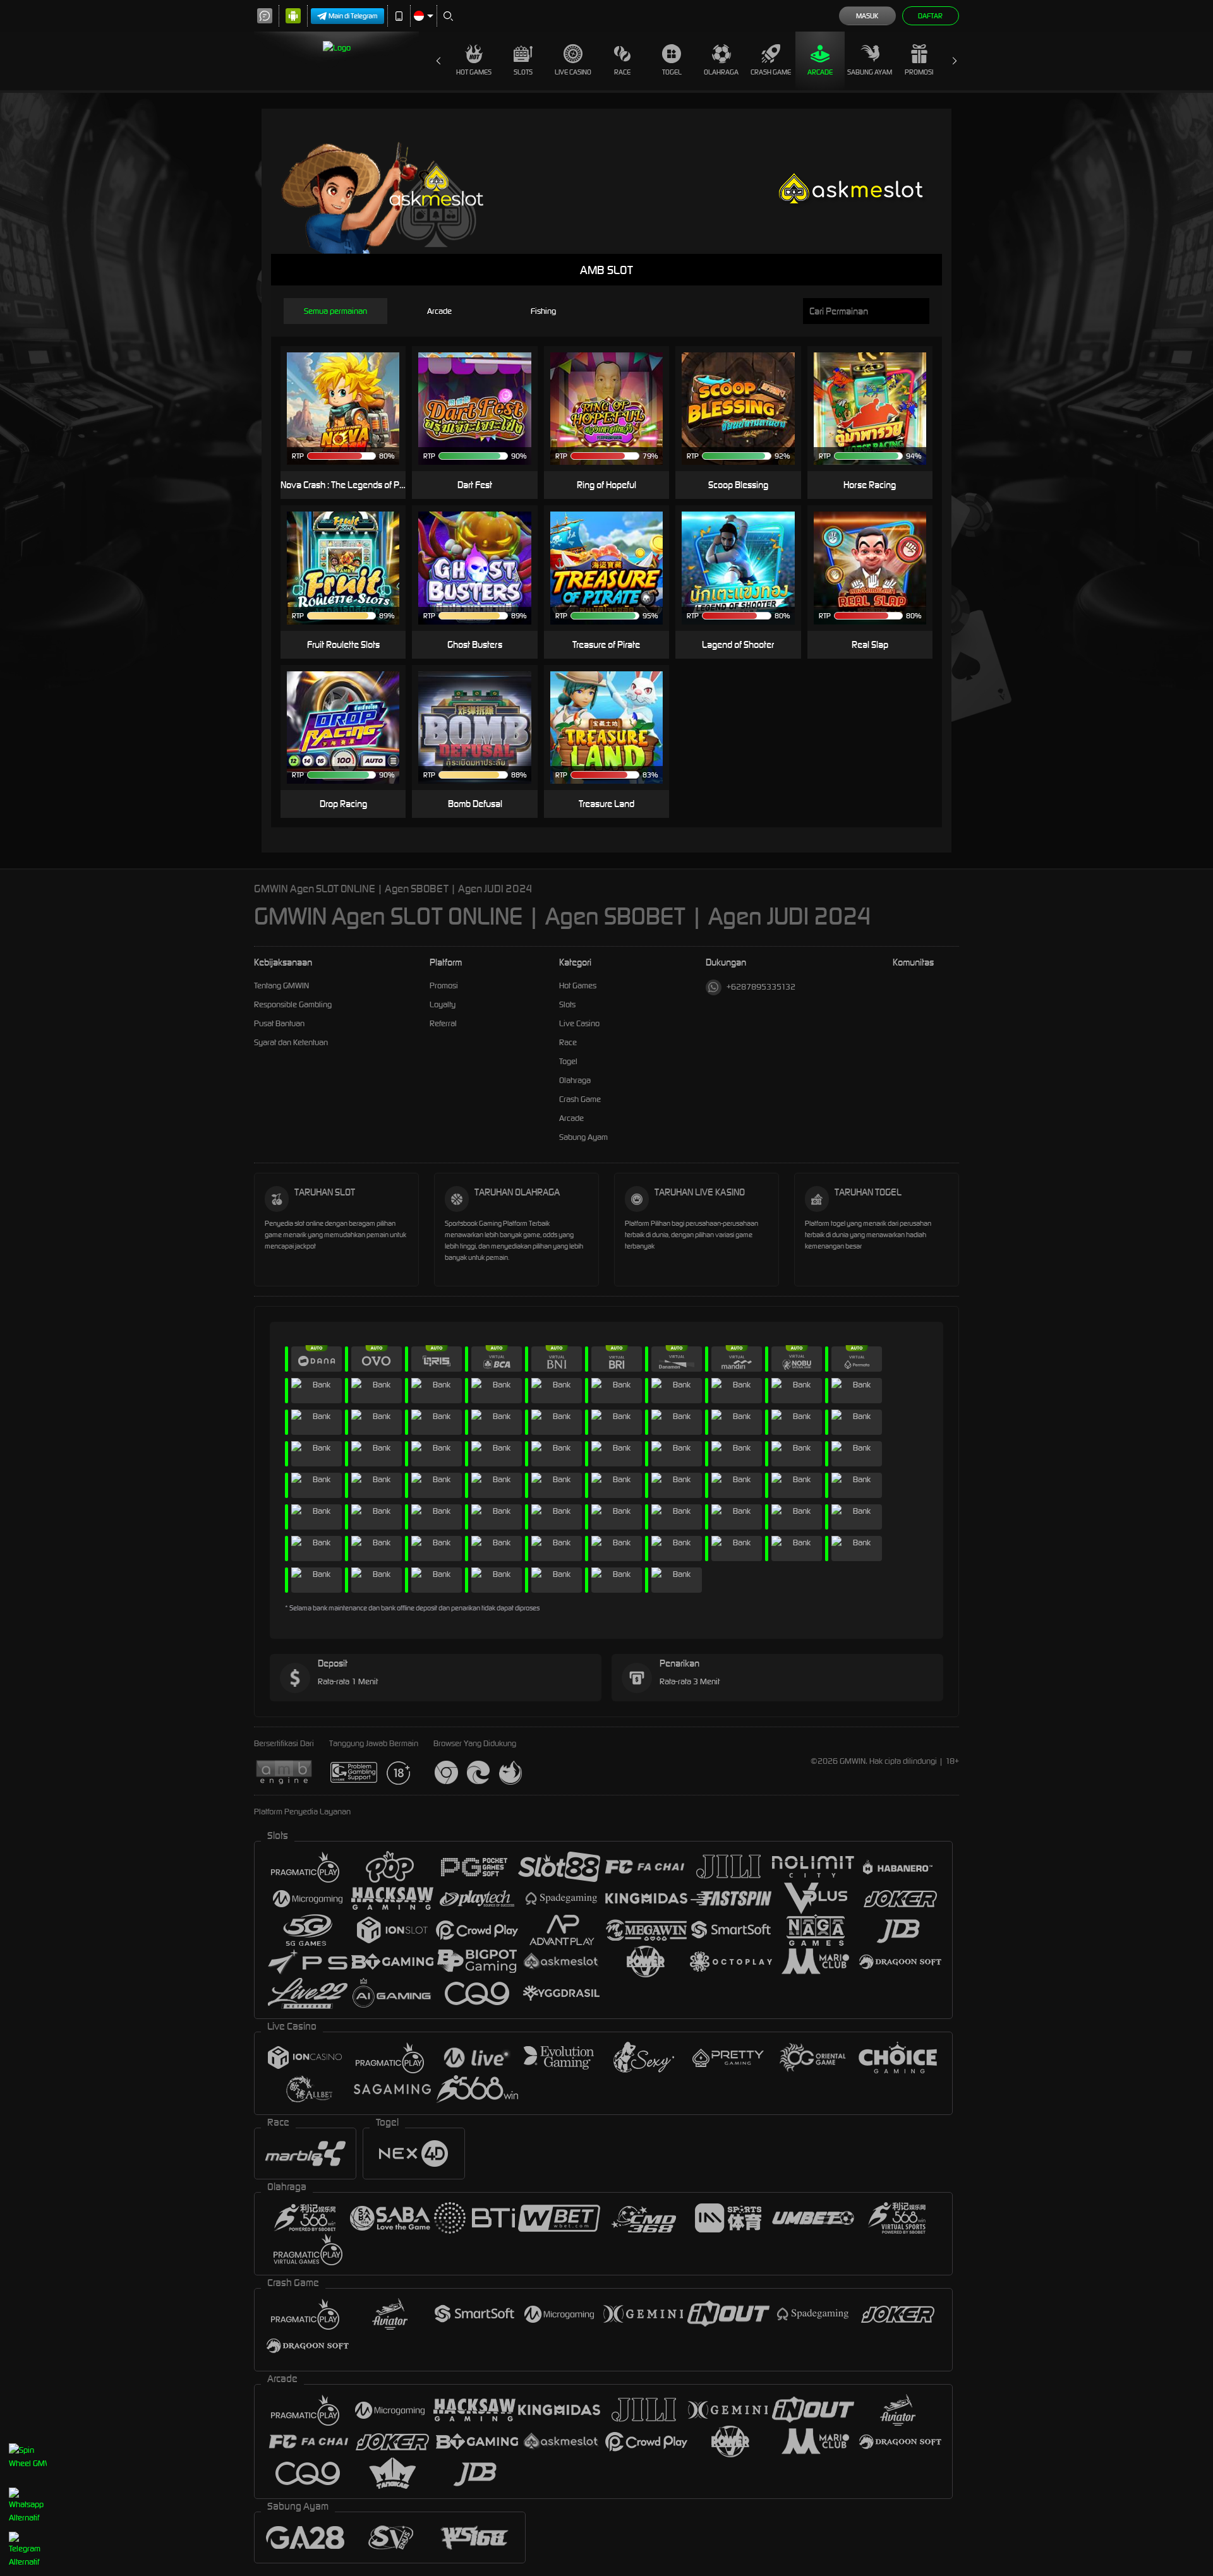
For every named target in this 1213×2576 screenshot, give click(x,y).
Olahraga (721, 72)
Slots (523, 72)
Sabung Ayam (870, 72)
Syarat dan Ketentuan (291, 1042)
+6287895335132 (761, 987)
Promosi (919, 72)
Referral (443, 1023)
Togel (672, 72)
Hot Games (474, 72)
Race (622, 72)
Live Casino (573, 72)
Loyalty (443, 1004)
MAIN (351, 409)
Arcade (820, 72)
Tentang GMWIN (281, 985)
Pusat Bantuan (279, 1023)
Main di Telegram (353, 16)
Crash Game (771, 72)
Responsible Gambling (293, 1004)
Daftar (930, 16)
